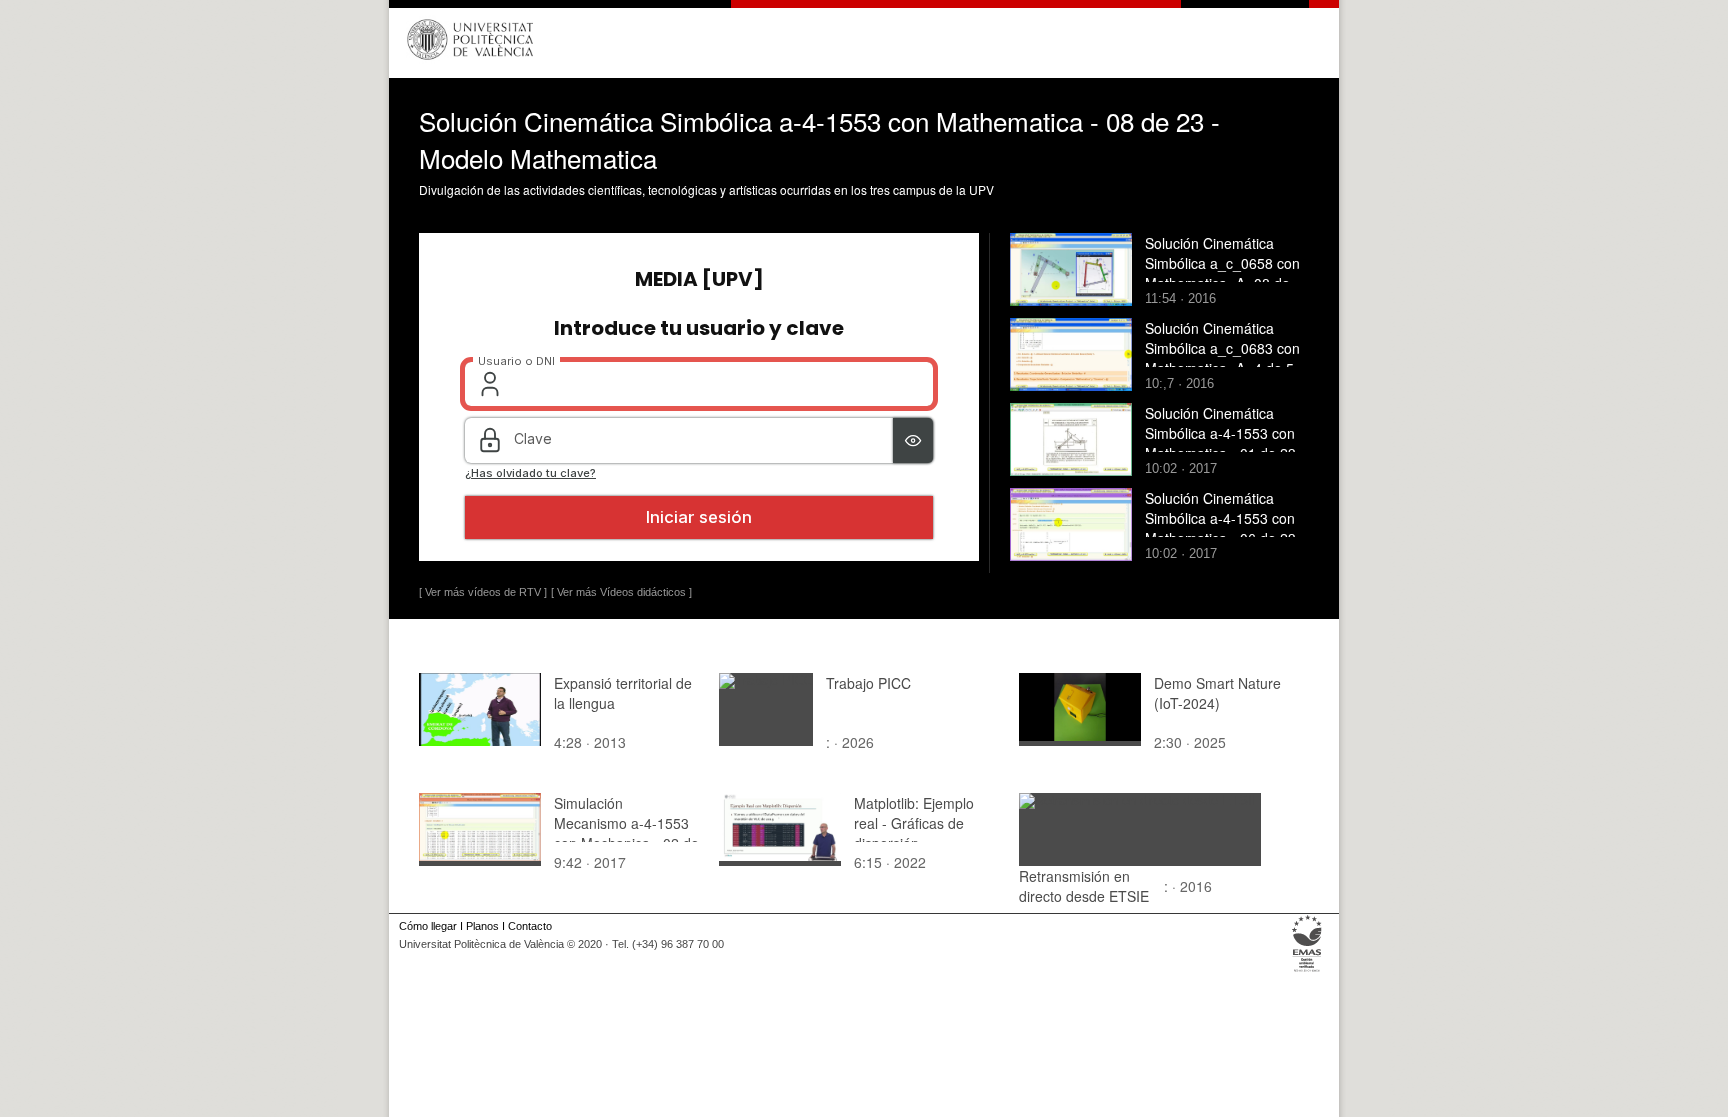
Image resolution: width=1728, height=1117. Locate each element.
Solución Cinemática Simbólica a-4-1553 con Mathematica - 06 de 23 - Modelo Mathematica (1225, 528)
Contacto (530, 926)
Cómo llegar (428, 926)
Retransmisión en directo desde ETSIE (1084, 886)
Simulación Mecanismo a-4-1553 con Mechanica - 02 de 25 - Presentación (626, 833)
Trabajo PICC (868, 683)
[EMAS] (1307, 972)
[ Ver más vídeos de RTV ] (483, 592)
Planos (482, 926)
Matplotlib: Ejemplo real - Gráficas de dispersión (914, 823)
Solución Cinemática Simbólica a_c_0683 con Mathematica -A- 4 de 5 (1222, 348)
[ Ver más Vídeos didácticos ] (621, 592)
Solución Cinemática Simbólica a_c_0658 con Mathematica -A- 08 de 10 (1222, 273)
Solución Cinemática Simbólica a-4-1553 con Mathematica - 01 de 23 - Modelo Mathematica (1225, 443)
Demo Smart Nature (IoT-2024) (1217, 693)
